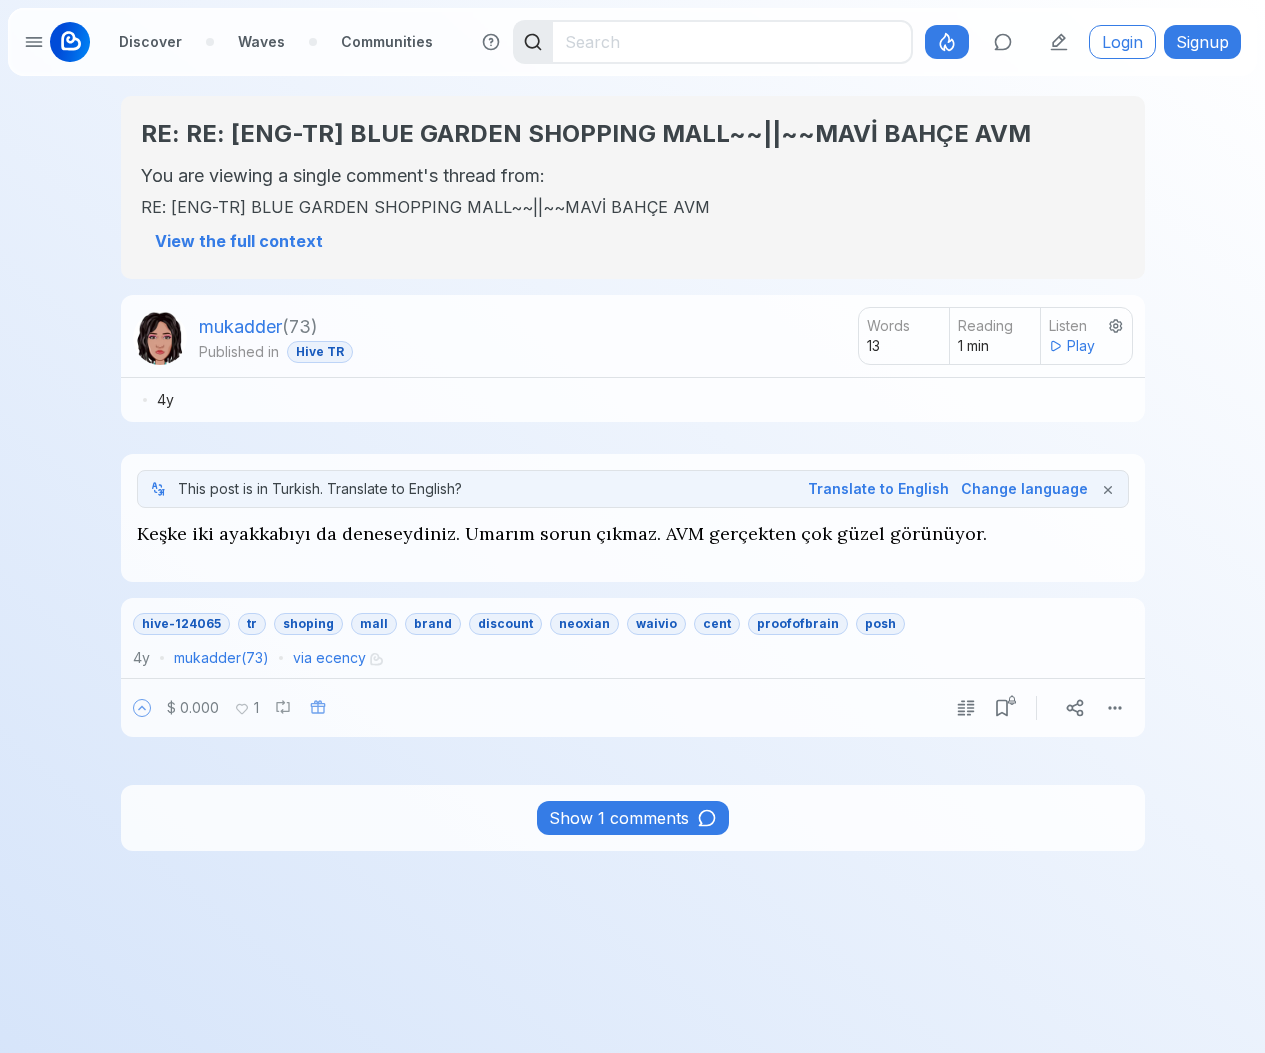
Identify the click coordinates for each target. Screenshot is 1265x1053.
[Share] (1075, 708)
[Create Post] (1059, 42)
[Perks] (947, 42)
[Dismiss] (1108, 489)
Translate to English (878, 488)
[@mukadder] (160, 338)
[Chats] (1003, 42)
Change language (1024, 488)
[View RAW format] (966, 708)
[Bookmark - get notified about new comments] (1002, 708)
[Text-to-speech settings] (1116, 326)
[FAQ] (491, 42)
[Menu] (1115, 708)
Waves (261, 41)
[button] (142, 708)
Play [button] (1081, 345)
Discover (150, 41)
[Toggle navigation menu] (34, 42)
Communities (387, 41)
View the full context (239, 241)
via (329, 657)
